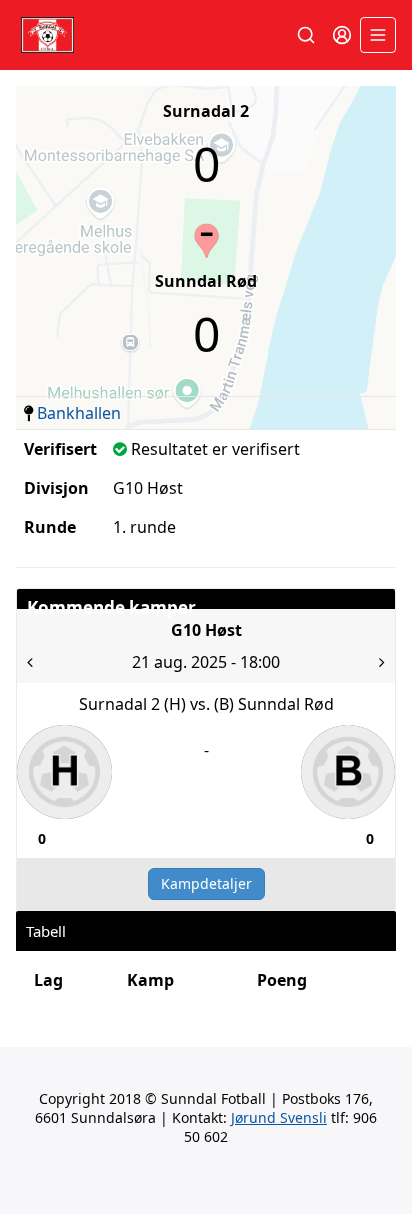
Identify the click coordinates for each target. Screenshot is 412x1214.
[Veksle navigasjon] (378, 35)
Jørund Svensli (279, 1117)
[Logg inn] (342, 35)
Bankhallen (79, 413)
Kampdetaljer (206, 883)
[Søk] (306, 35)
